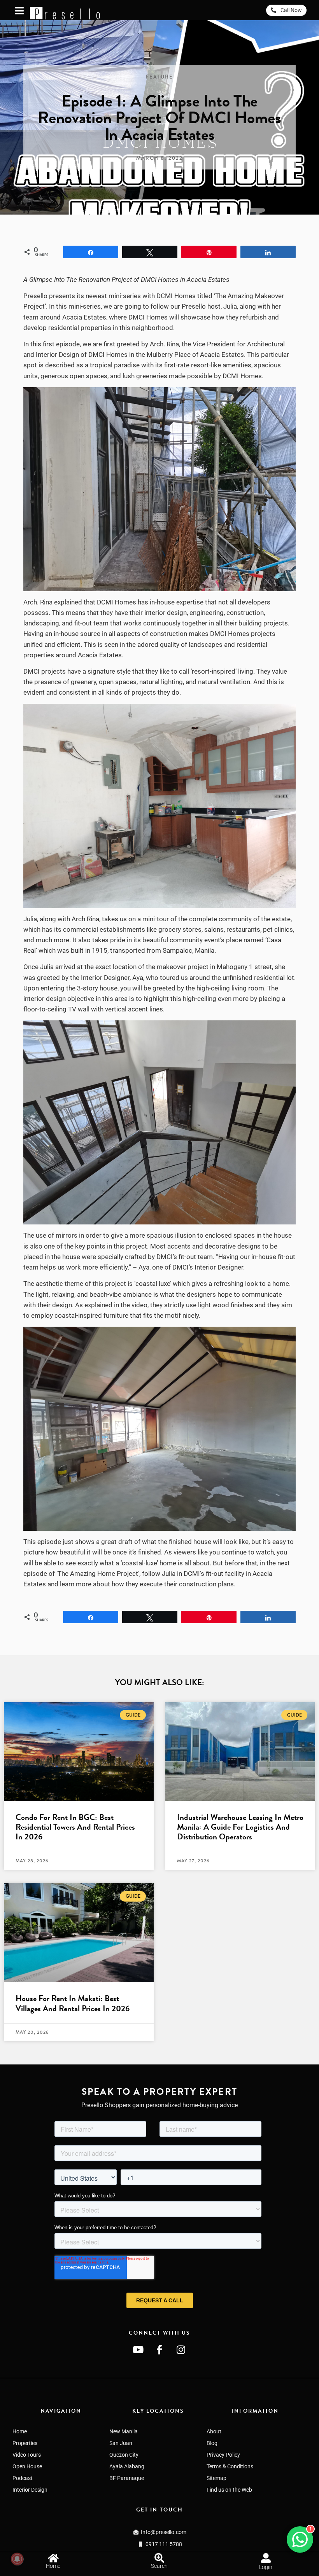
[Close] (316, 2534)
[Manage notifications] (17, 2559)
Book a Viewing (189, 2553)
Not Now (252, 2554)
